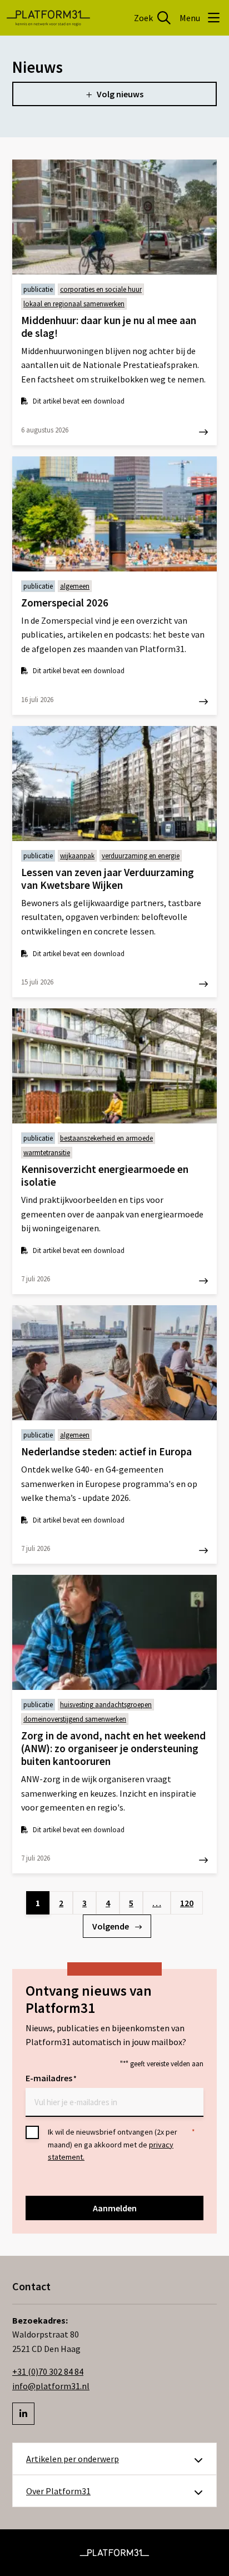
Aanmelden (115, 2208)
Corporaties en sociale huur (101, 289)
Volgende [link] (111, 1926)
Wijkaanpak (77, 856)
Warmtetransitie (47, 1153)
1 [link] (38, 1903)
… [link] (157, 1903)
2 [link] (61, 1903)
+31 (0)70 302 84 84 (48, 2371)
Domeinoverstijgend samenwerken (75, 1719)
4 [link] (108, 1903)
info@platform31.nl (51, 2386)
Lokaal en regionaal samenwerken (74, 304)
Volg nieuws (120, 94)
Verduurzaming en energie (141, 856)
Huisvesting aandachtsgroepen (106, 1705)
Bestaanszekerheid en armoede (106, 1138)
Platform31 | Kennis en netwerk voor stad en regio (48, 18)
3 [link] (84, 1903)
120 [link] (187, 1903)
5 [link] (131, 1903)
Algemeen (75, 586)
